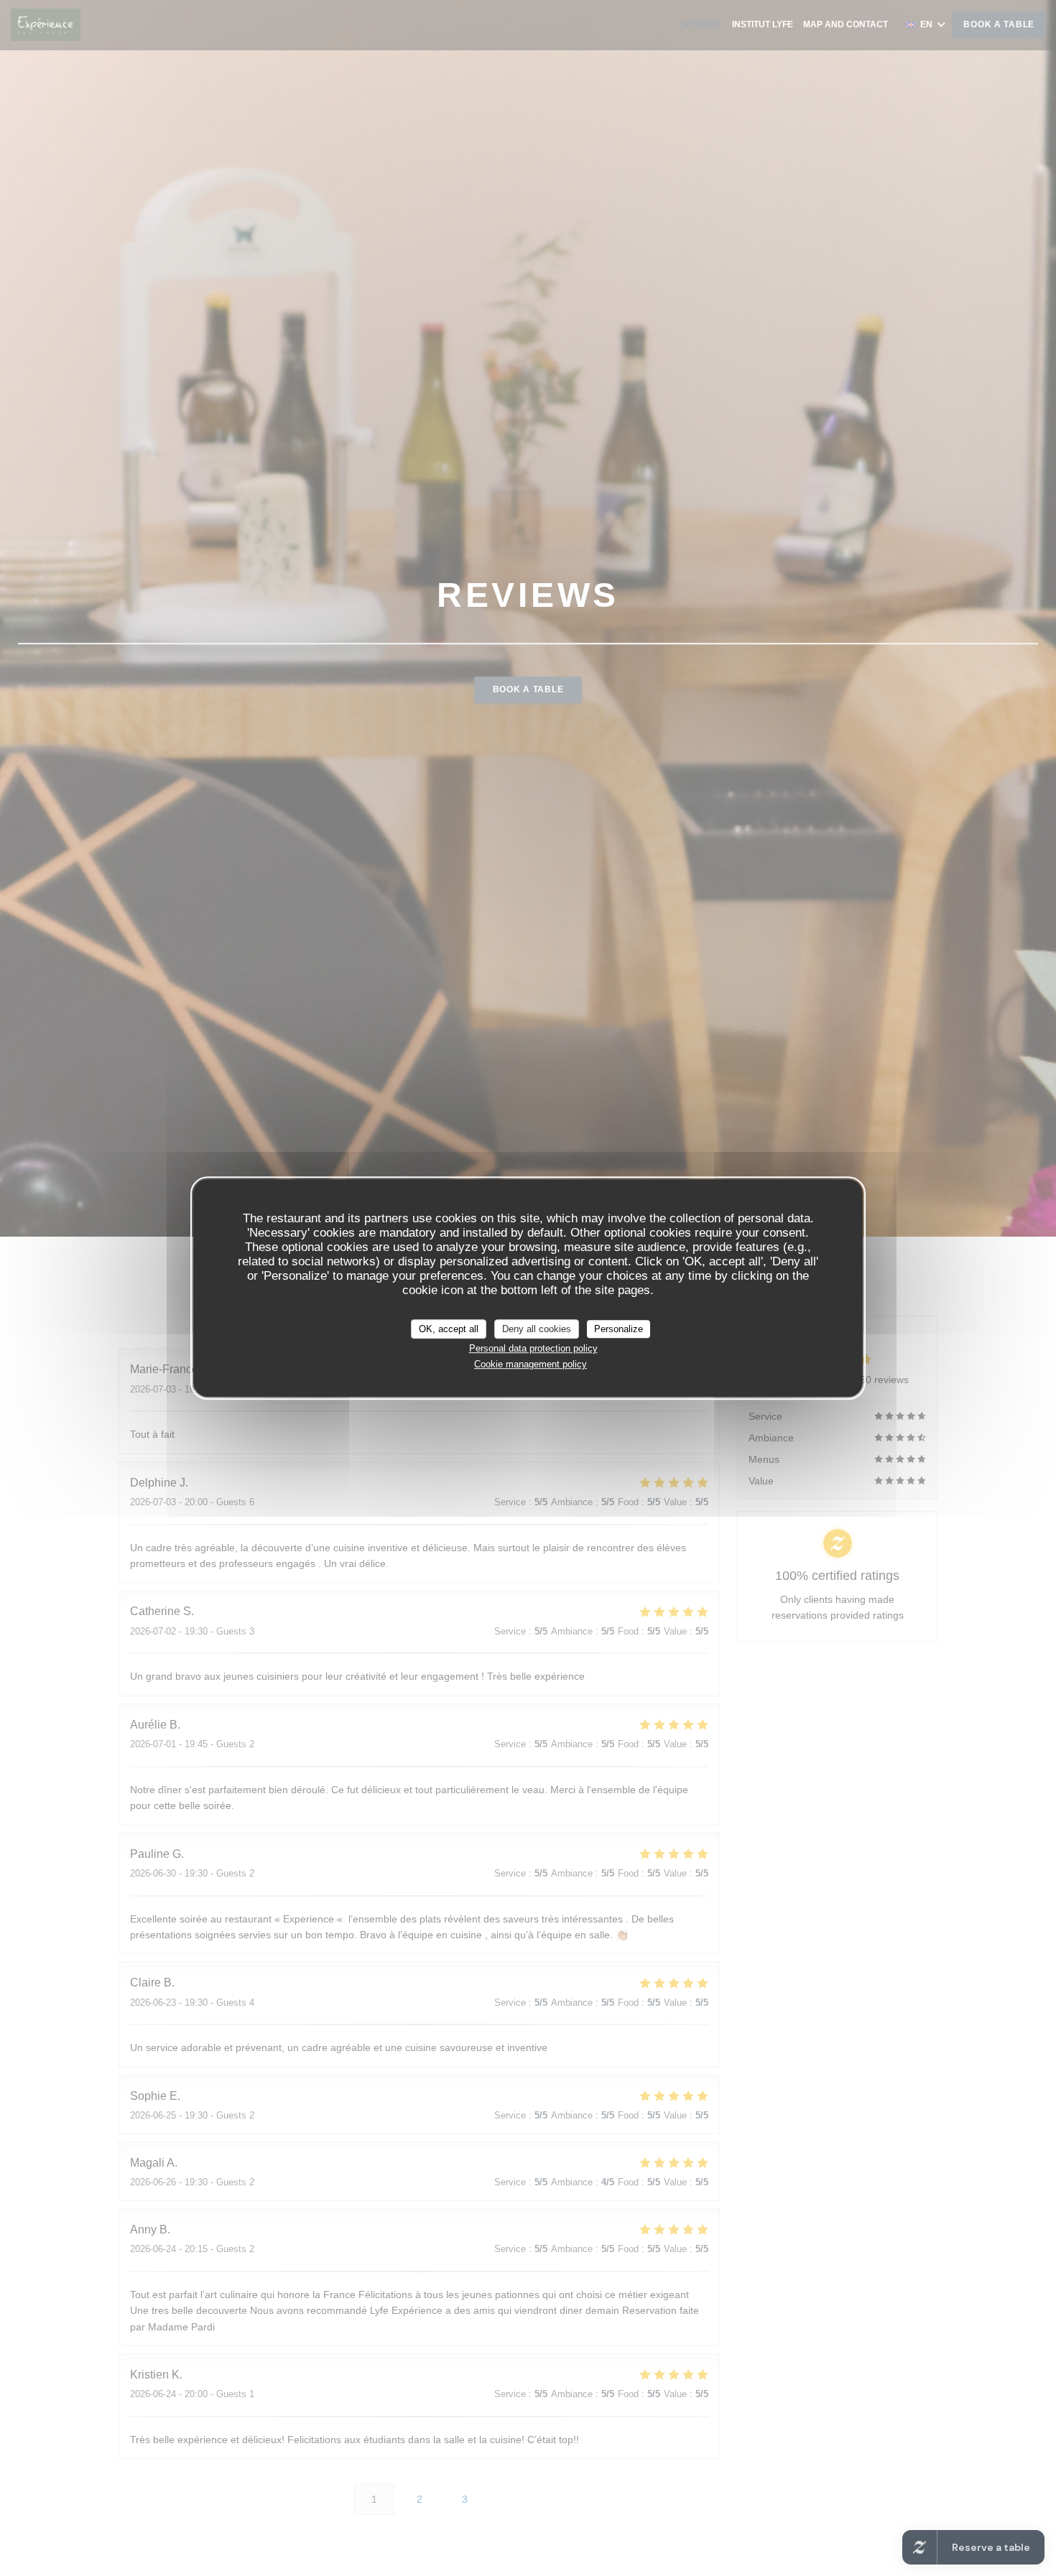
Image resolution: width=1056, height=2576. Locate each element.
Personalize (619, 1329)
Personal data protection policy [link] (533, 1348)
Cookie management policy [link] (531, 1364)
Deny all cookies (537, 1329)
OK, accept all (449, 1329)
